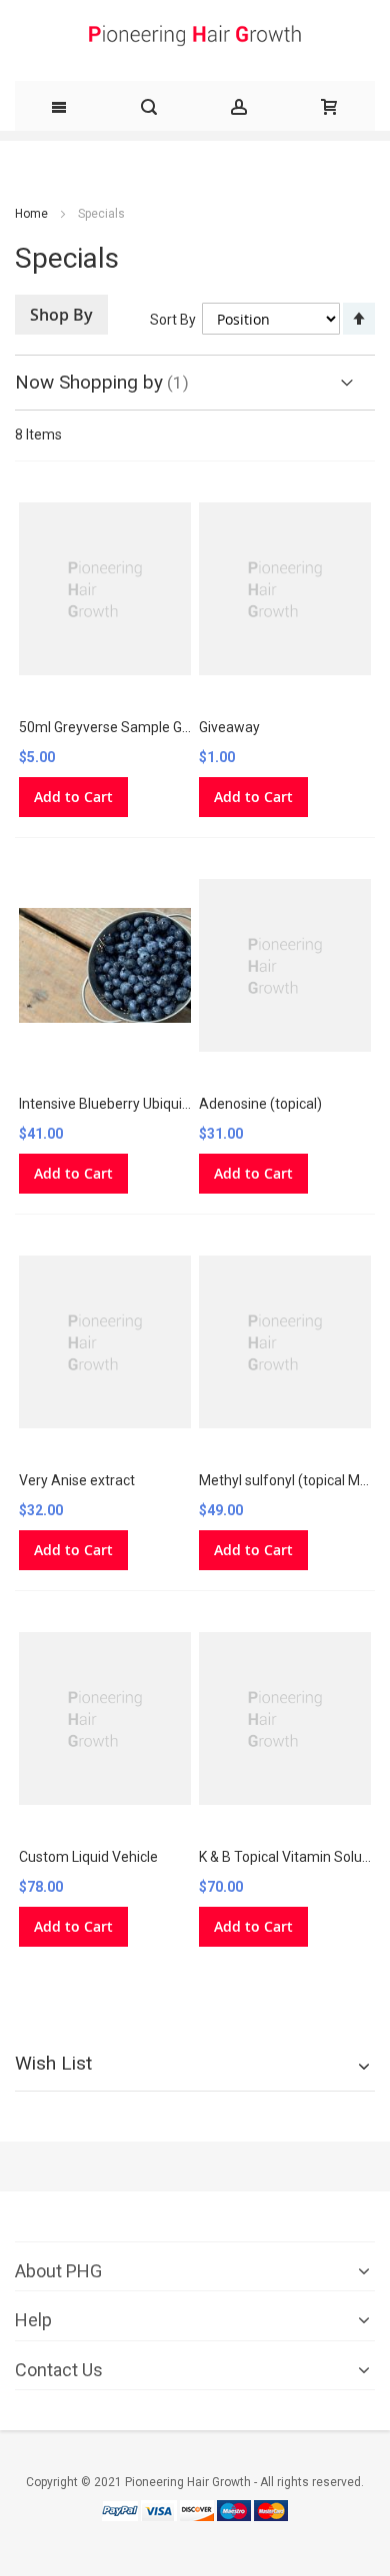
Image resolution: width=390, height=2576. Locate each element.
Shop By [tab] (61, 315)
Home (31, 214)
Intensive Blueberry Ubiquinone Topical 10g (154, 1104)
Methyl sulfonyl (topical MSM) (292, 1480)
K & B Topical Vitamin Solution (292, 1857)
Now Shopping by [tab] (89, 382)
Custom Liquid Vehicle (88, 1857)
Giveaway (229, 727)
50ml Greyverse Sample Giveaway (126, 727)
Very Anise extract (77, 1480)
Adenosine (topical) (260, 1104)
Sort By (173, 320)
